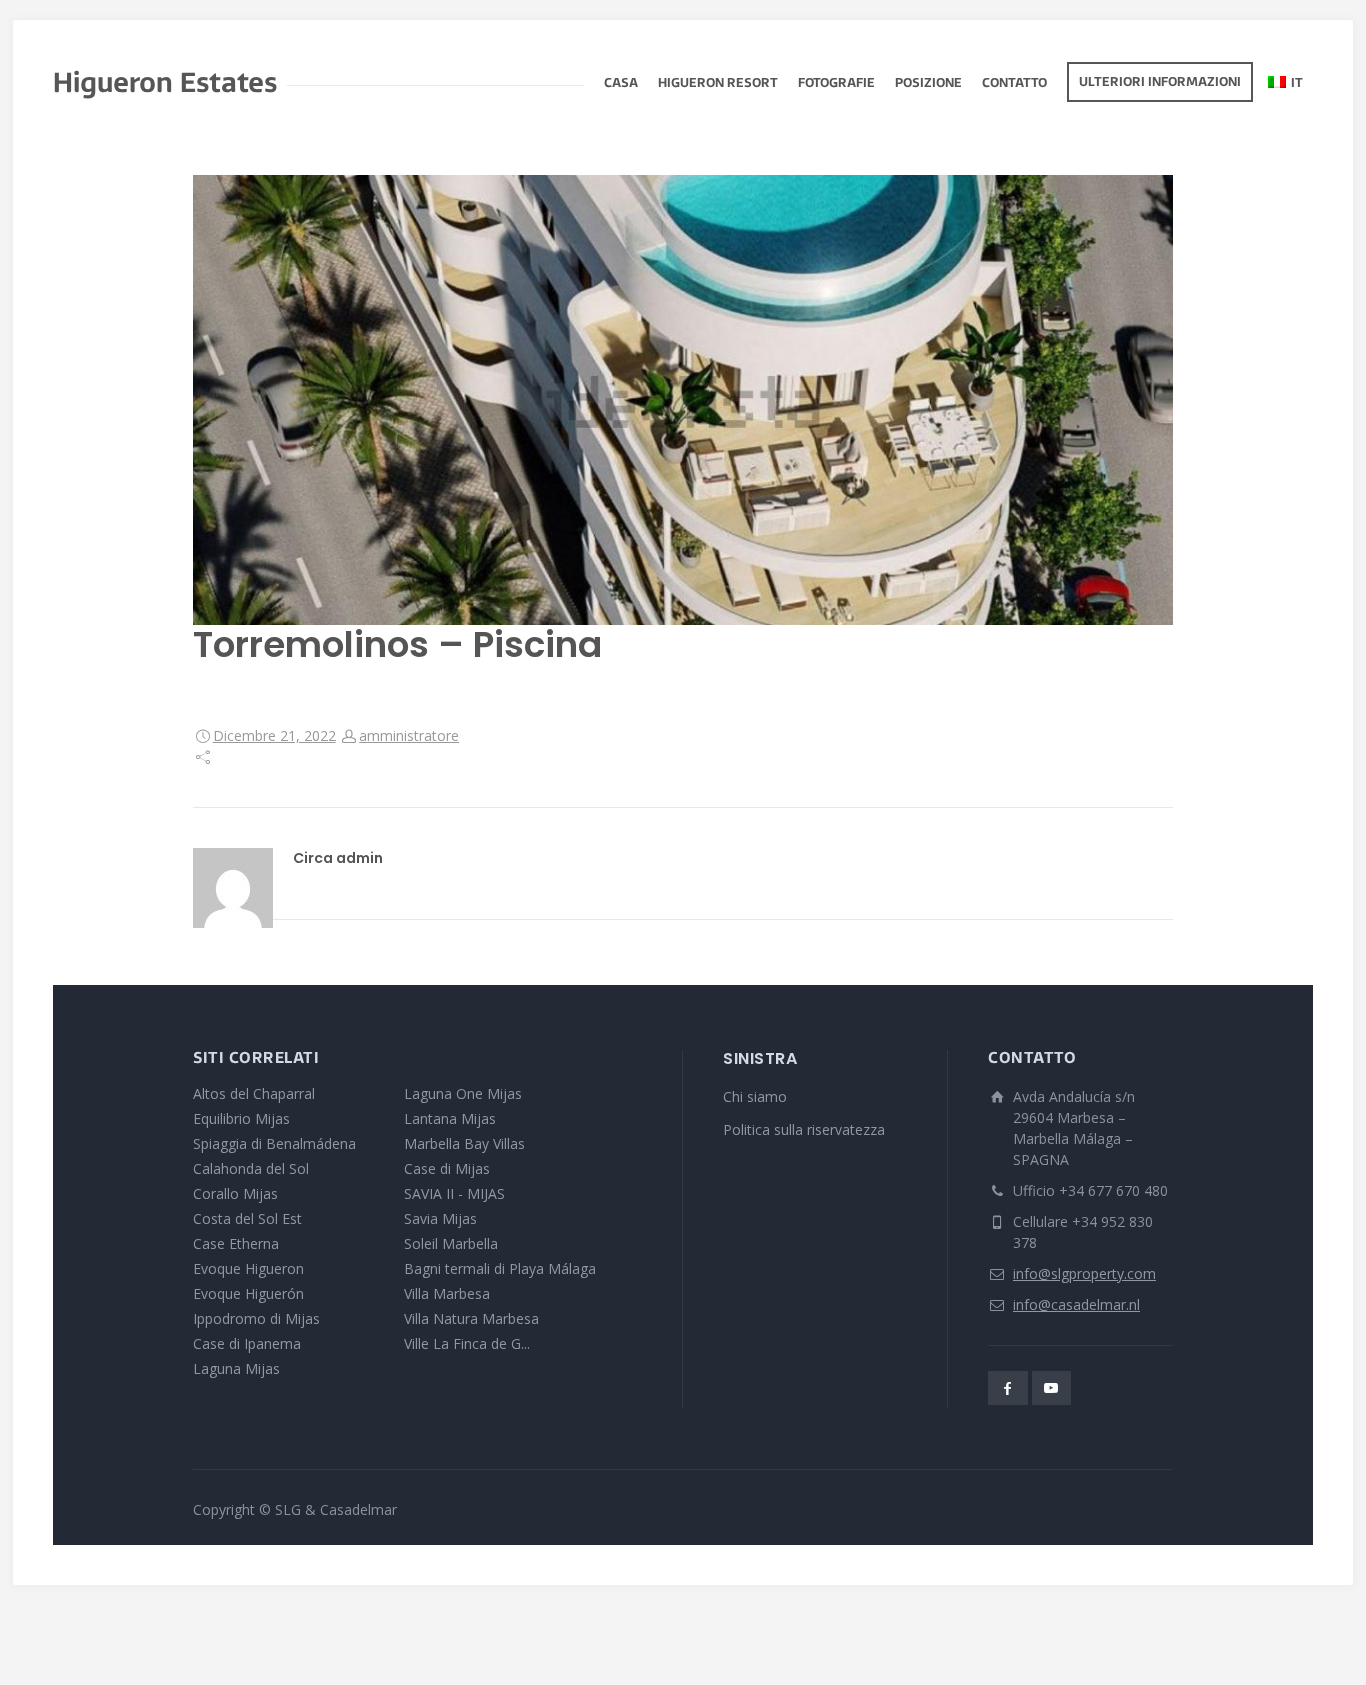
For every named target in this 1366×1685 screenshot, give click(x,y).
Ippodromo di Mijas (256, 1318)
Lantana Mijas (450, 1118)
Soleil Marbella (451, 1243)
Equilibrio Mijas (241, 1118)
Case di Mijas (447, 1168)
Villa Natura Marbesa (471, 1318)
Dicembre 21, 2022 (274, 735)
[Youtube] (1052, 1388)
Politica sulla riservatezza (804, 1129)
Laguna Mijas (236, 1368)
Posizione (928, 84)
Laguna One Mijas (463, 1093)
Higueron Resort (718, 84)
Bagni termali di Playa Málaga (500, 1268)
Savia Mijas (440, 1218)
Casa (621, 84)
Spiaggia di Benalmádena (274, 1143)
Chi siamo (755, 1096)
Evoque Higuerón (248, 1293)
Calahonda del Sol (251, 1168)
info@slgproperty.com (1084, 1273)
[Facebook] (1008, 1388)
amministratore (409, 735)
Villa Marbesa (447, 1293)
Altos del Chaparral (254, 1093)
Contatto (1014, 84)
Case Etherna (236, 1243)
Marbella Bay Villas (464, 1143)
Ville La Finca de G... (467, 1343)
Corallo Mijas (235, 1193)
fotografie (836, 84)
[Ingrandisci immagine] (683, 400)
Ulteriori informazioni (1160, 83)
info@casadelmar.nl (1076, 1304)
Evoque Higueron (248, 1268)
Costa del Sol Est (247, 1218)
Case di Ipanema (247, 1343)
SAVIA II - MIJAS (454, 1193)
